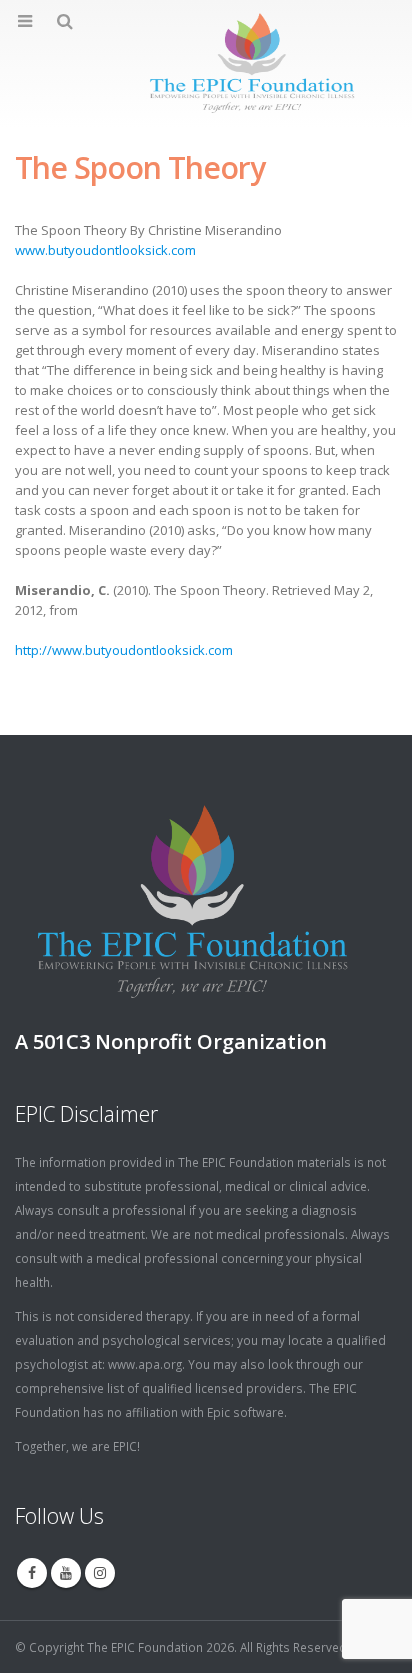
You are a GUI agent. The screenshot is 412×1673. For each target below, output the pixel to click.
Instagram (100, 1573)
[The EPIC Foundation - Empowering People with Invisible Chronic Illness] (206, 63)
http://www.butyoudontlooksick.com (124, 650)
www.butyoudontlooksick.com (105, 250)
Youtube (66, 1573)
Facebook (32, 1573)
